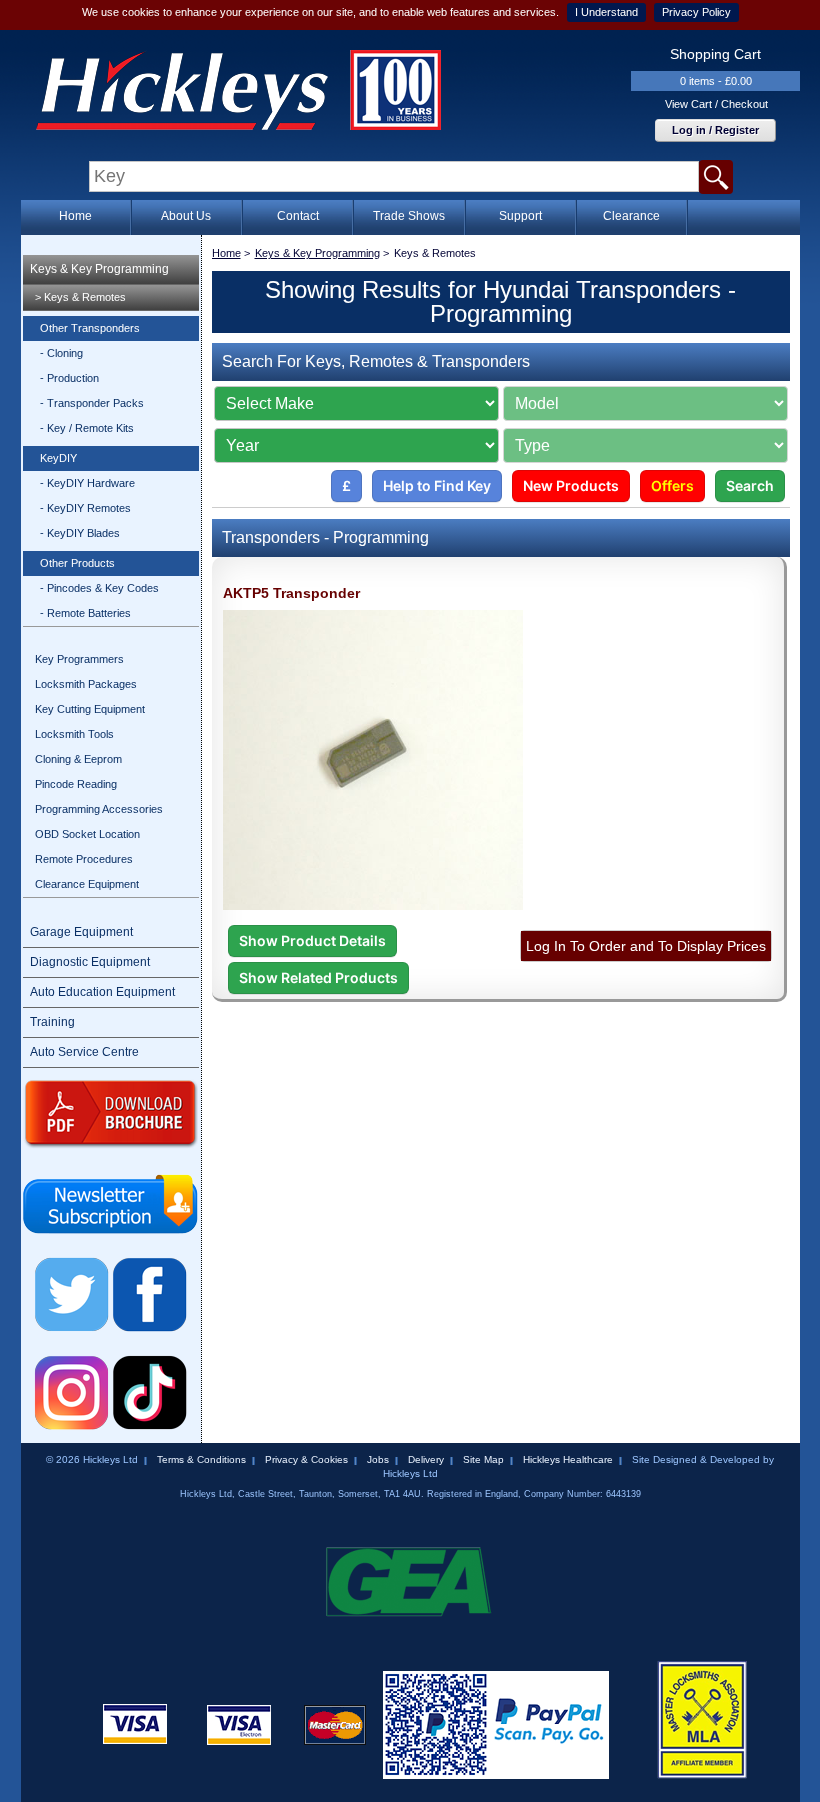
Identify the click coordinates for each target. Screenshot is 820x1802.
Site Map (483, 1459)
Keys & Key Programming (99, 269)
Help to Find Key (437, 485)
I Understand (606, 12)
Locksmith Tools (74, 734)
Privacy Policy (696, 12)
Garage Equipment (81, 932)
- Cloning (61, 353)
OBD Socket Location (87, 834)
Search (750, 485)
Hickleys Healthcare (568, 1459)
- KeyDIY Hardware (87, 483)
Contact (298, 216)
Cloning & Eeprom (78, 759)
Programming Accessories (99, 809)
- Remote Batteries (85, 613)
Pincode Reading (76, 784)
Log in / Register (715, 130)
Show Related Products (318, 977)
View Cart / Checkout (716, 104)
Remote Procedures (84, 859)
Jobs (378, 1459)
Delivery (426, 1459)
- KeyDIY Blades (80, 533)
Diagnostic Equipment (90, 962)
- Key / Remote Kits (87, 428)
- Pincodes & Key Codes (99, 588)
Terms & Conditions (201, 1459)
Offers (672, 485)
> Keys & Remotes (80, 297)
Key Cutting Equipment (90, 709)
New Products (571, 485)
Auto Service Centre (84, 1052)
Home (75, 216)
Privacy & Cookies (306, 1459)
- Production (69, 378)
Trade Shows (409, 216)
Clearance (631, 216)
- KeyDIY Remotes (85, 508)
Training (52, 1022)
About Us (186, 216)
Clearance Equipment (87, 884)
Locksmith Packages (86, 684)
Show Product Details (312, 940)
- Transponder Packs (92, 403)
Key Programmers (79, 659)
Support (520, 216)
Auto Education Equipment (102, 992)
